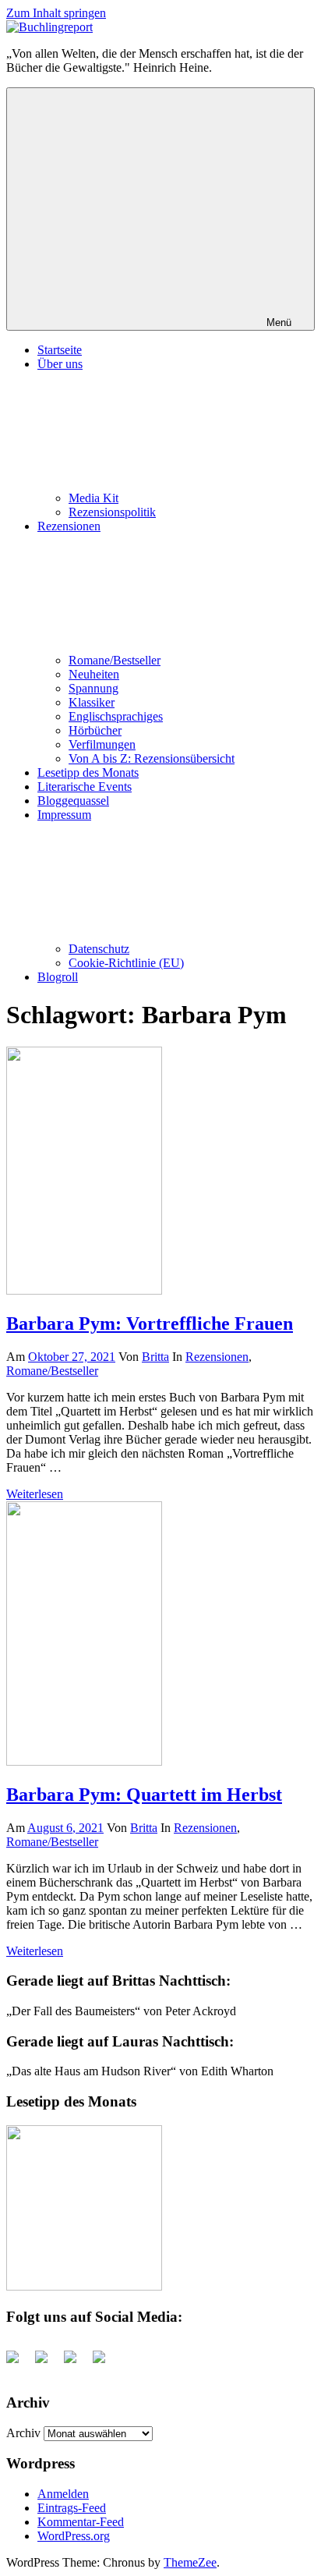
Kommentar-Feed (81, 2522)
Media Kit (93, 498)
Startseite (60, 350)
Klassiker (92, 702)
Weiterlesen (35, 1494)
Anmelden (63, 2494)
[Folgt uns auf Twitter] (48, 2363)
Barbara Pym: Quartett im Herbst (144, 1795)
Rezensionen (217, 1357)
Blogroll (58, 977)
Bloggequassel (73, 801)
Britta (155, 1357)
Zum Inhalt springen (56, 13)
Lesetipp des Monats (88, 772)
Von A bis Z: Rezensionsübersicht (152, 758)
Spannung (93, 688)
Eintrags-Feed (72, 2508)
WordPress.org (74, 2536)
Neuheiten (94, 674)
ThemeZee (190, 2562)
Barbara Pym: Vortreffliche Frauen (150, 1323)
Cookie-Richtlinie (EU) (126, 963)
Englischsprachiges (116, 716)
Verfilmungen (102, 744)
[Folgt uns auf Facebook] (19, 2363)
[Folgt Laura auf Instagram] (105, 2363)
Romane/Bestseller (115, 660)
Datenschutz (99, 949)
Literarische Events (85, 787)
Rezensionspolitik (112, 512)
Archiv (23, 2433)
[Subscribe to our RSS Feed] (76, 2363)
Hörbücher (95, 730)
